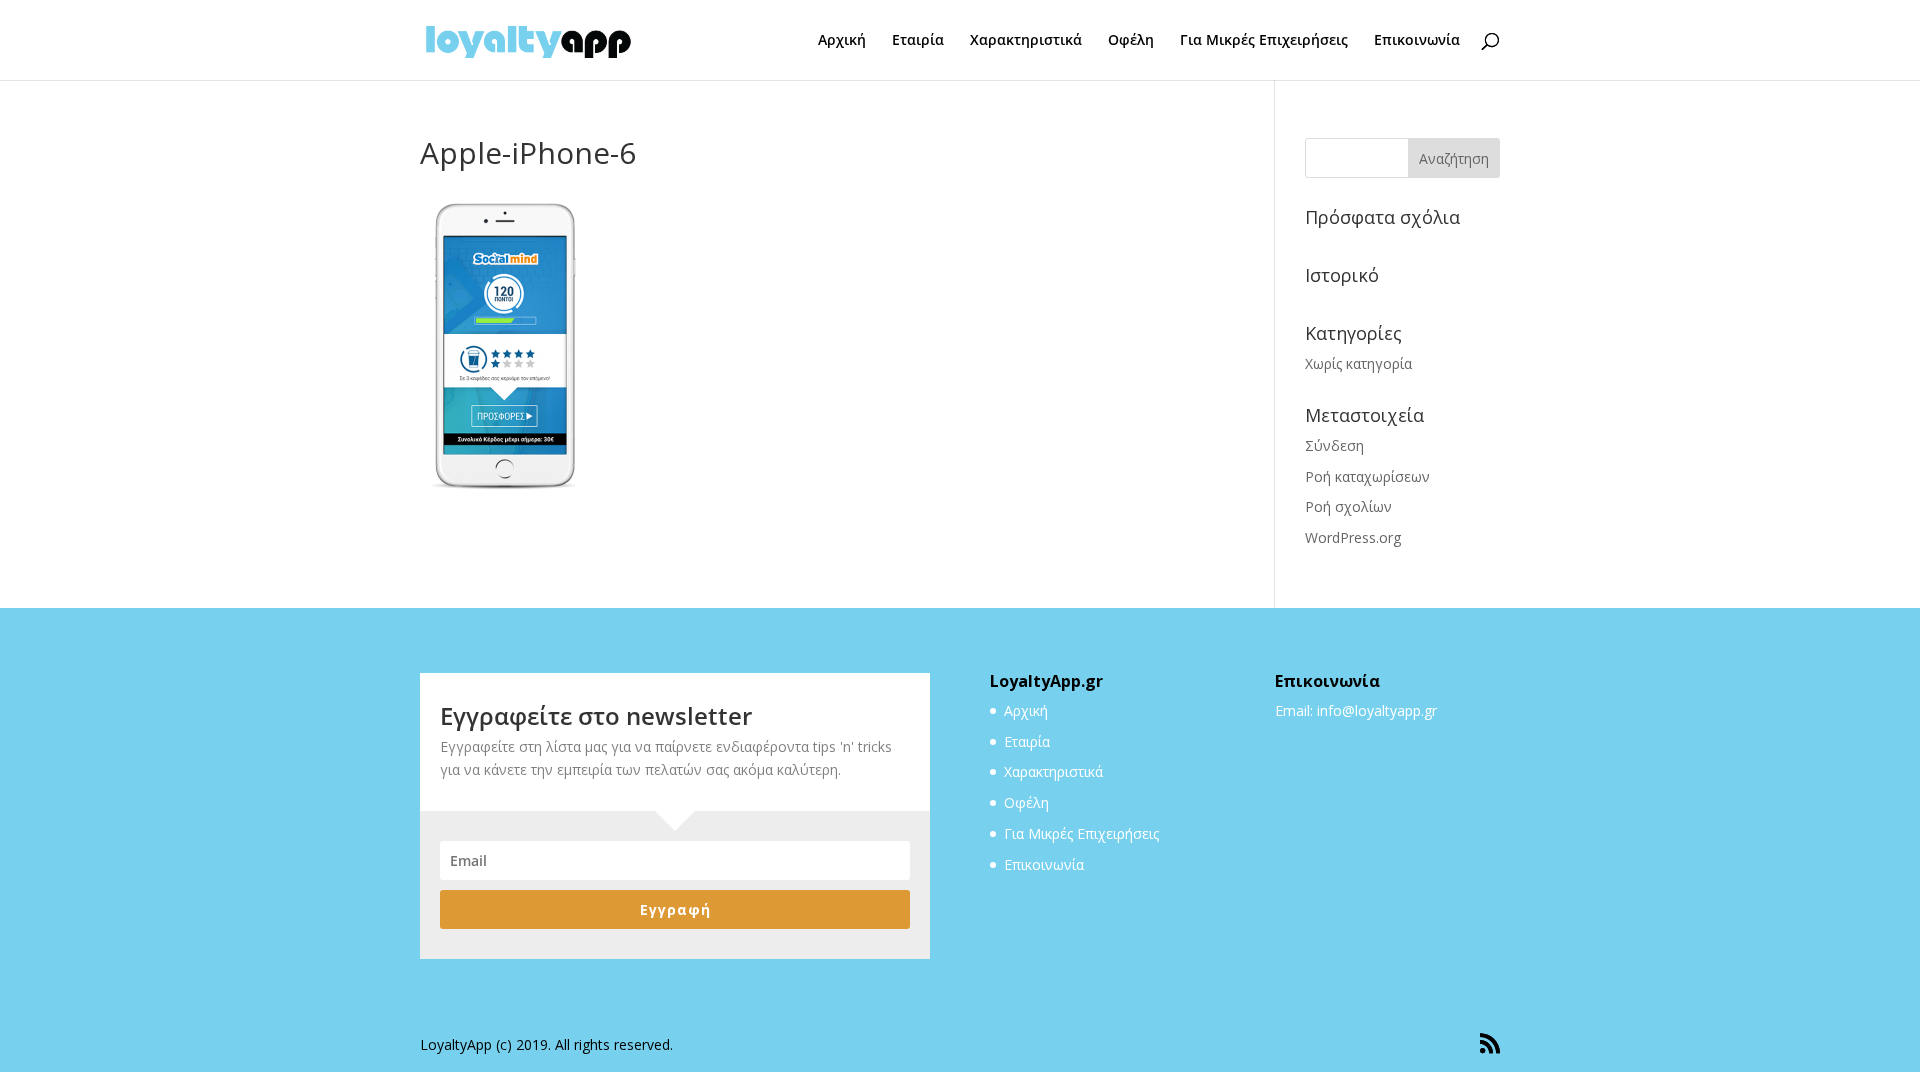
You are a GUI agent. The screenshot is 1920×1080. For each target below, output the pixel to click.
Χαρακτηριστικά (1026, 41)
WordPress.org (1353, 537)
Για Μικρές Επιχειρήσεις (1264, 41)
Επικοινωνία (1417, 41)
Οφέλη (1131, 41)
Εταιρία (918, 41)
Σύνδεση (1334, 445)
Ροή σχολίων (1348, 506)
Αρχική (842, 41)
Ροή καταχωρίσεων (1367, 476)
